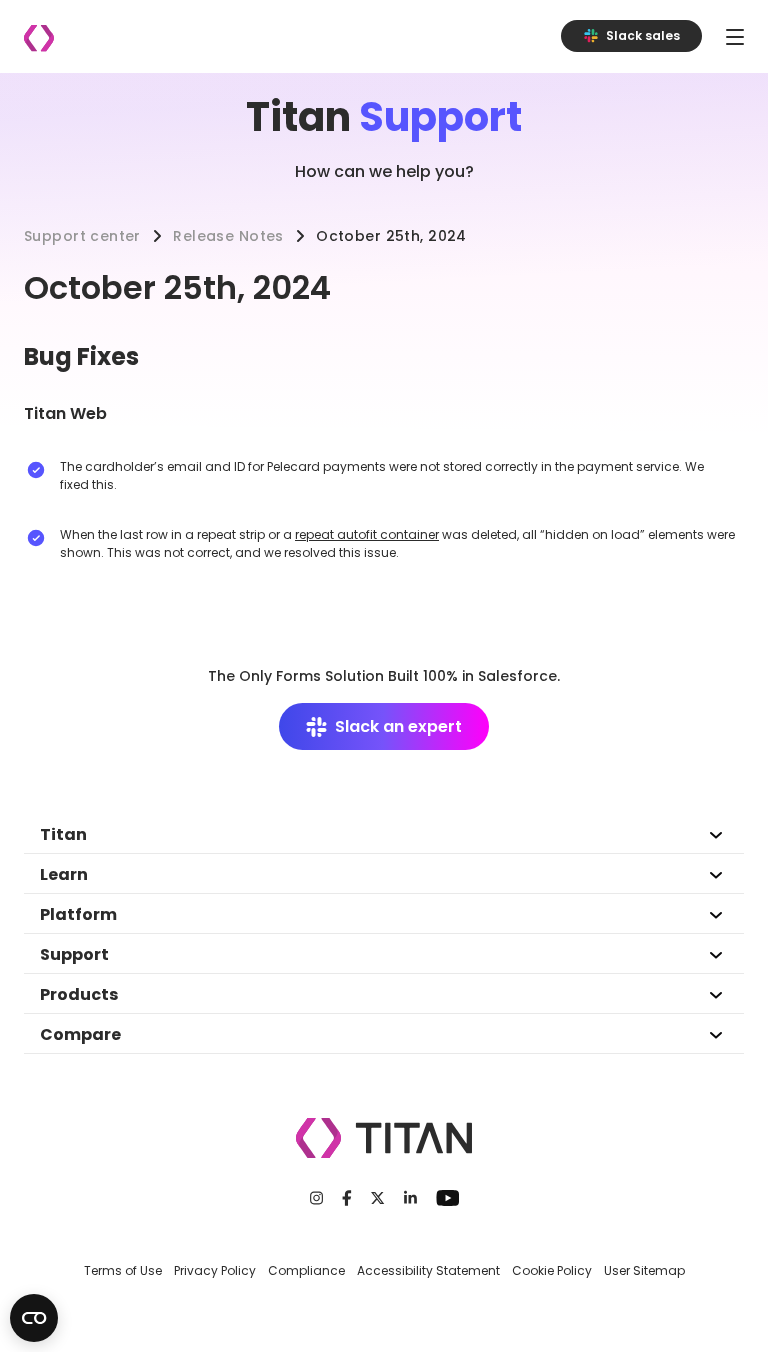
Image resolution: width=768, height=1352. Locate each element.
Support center (82, 236)
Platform (78, 914)
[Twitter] (377, 1198)
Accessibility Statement (428, 1270)
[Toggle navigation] (735, 36)
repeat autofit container (367, 534)
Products (79, 994)
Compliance (306, 1270)
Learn (64, 874)
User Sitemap (644, 1270)
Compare (80, 1034)
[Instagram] (316, 1198)
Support (74, 954)
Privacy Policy (215, 1270)
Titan (63, 834)
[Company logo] (39, 38)
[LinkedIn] (410, 1198)
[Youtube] (447, 1198)
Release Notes (228, 236)
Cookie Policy (552, 1270)
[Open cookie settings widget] (34, 1318)
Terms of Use (123, 1270)
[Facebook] (347, 1198)
